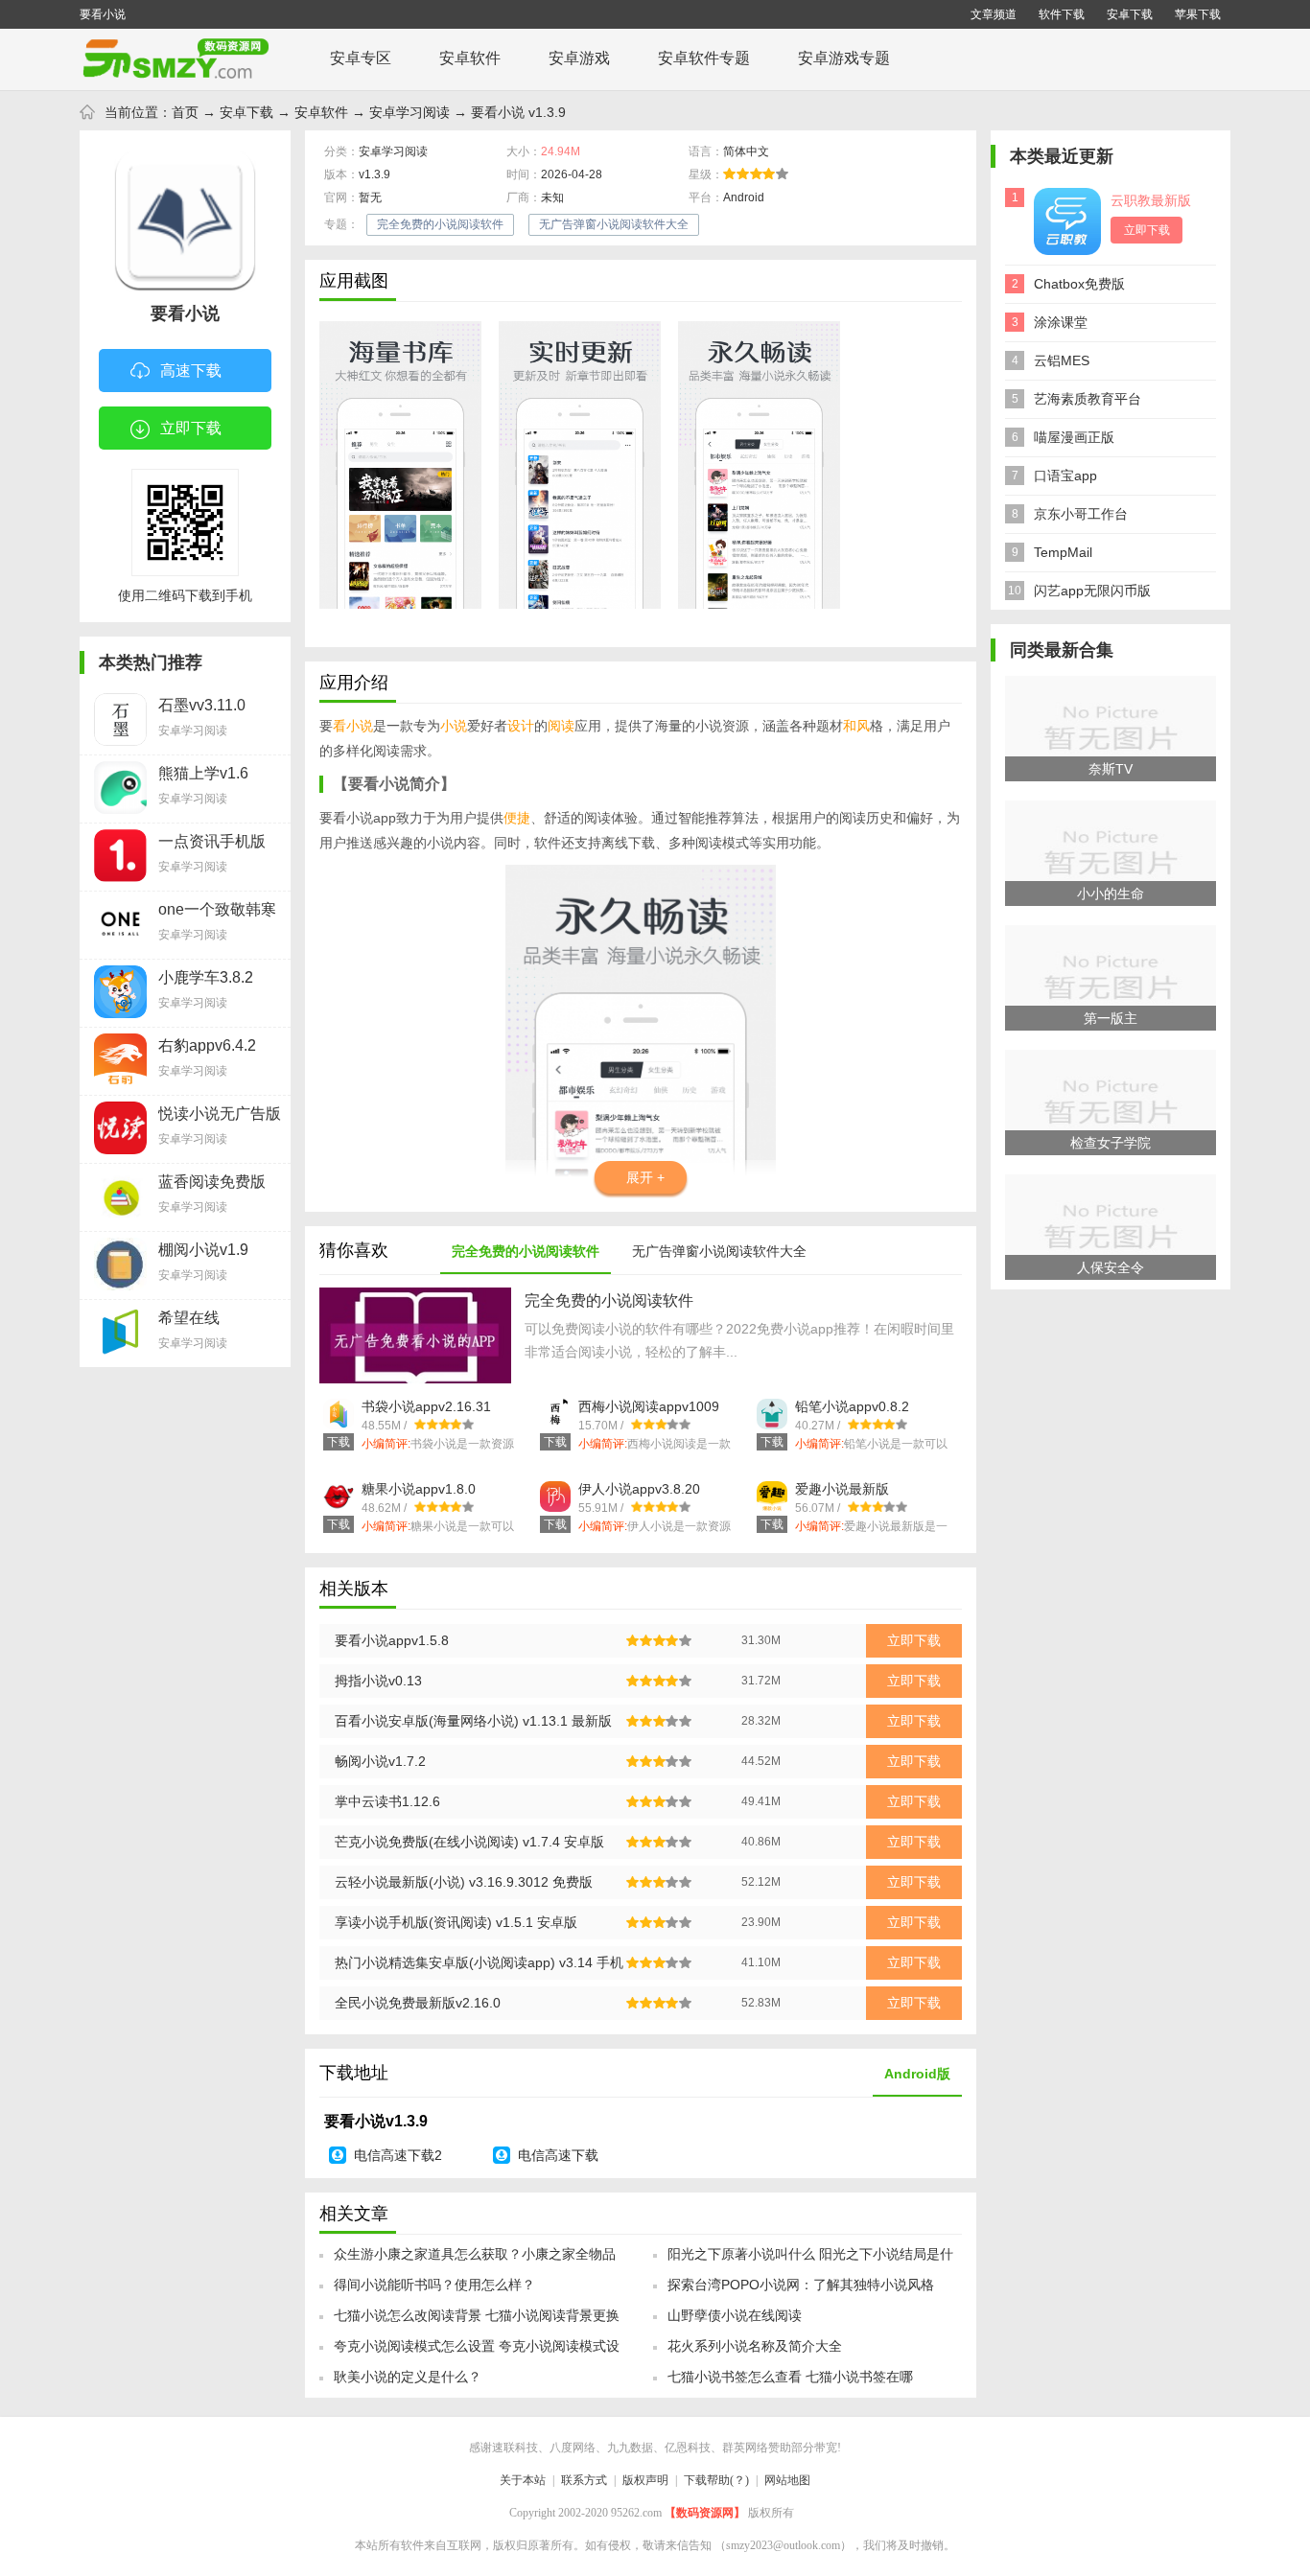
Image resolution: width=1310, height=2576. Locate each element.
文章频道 (994, 14)
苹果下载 (1198, 14)
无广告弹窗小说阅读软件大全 (614, 224)
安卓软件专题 (704, 58)
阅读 (561, 726)
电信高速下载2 (398, 2155)
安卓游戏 (579, 58)
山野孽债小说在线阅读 (735, 2315)
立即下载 (191, 428)
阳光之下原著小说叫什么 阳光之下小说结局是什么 (810, 2260)
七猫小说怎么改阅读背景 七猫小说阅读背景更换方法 (477, 2321)
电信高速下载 (558, 2155)
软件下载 (1062, 14)
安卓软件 (470, 58)
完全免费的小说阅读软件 (440, 224)
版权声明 (645, 2480)
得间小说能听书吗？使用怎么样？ (434, 2285)
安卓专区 (361, 58)
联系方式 (584, 2480)
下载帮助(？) (716, 2480)
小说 (454, 726)
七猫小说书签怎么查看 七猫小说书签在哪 (790, 2377)
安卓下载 (1130, 14)
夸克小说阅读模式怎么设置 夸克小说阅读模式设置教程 (477, 2352)
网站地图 (787, 2480)
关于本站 (523, 2480)
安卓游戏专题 (844, 58)
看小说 (353, 726)
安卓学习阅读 (409, 112)
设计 (521, 726)
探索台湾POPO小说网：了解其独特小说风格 (801, 2285)
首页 (185, 112)
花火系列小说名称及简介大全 (755, 2346)
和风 (856, 726)
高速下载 (191, 371)
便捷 (517, 818)
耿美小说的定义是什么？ (408, 2377)
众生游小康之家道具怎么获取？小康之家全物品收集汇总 (475, 2260)
